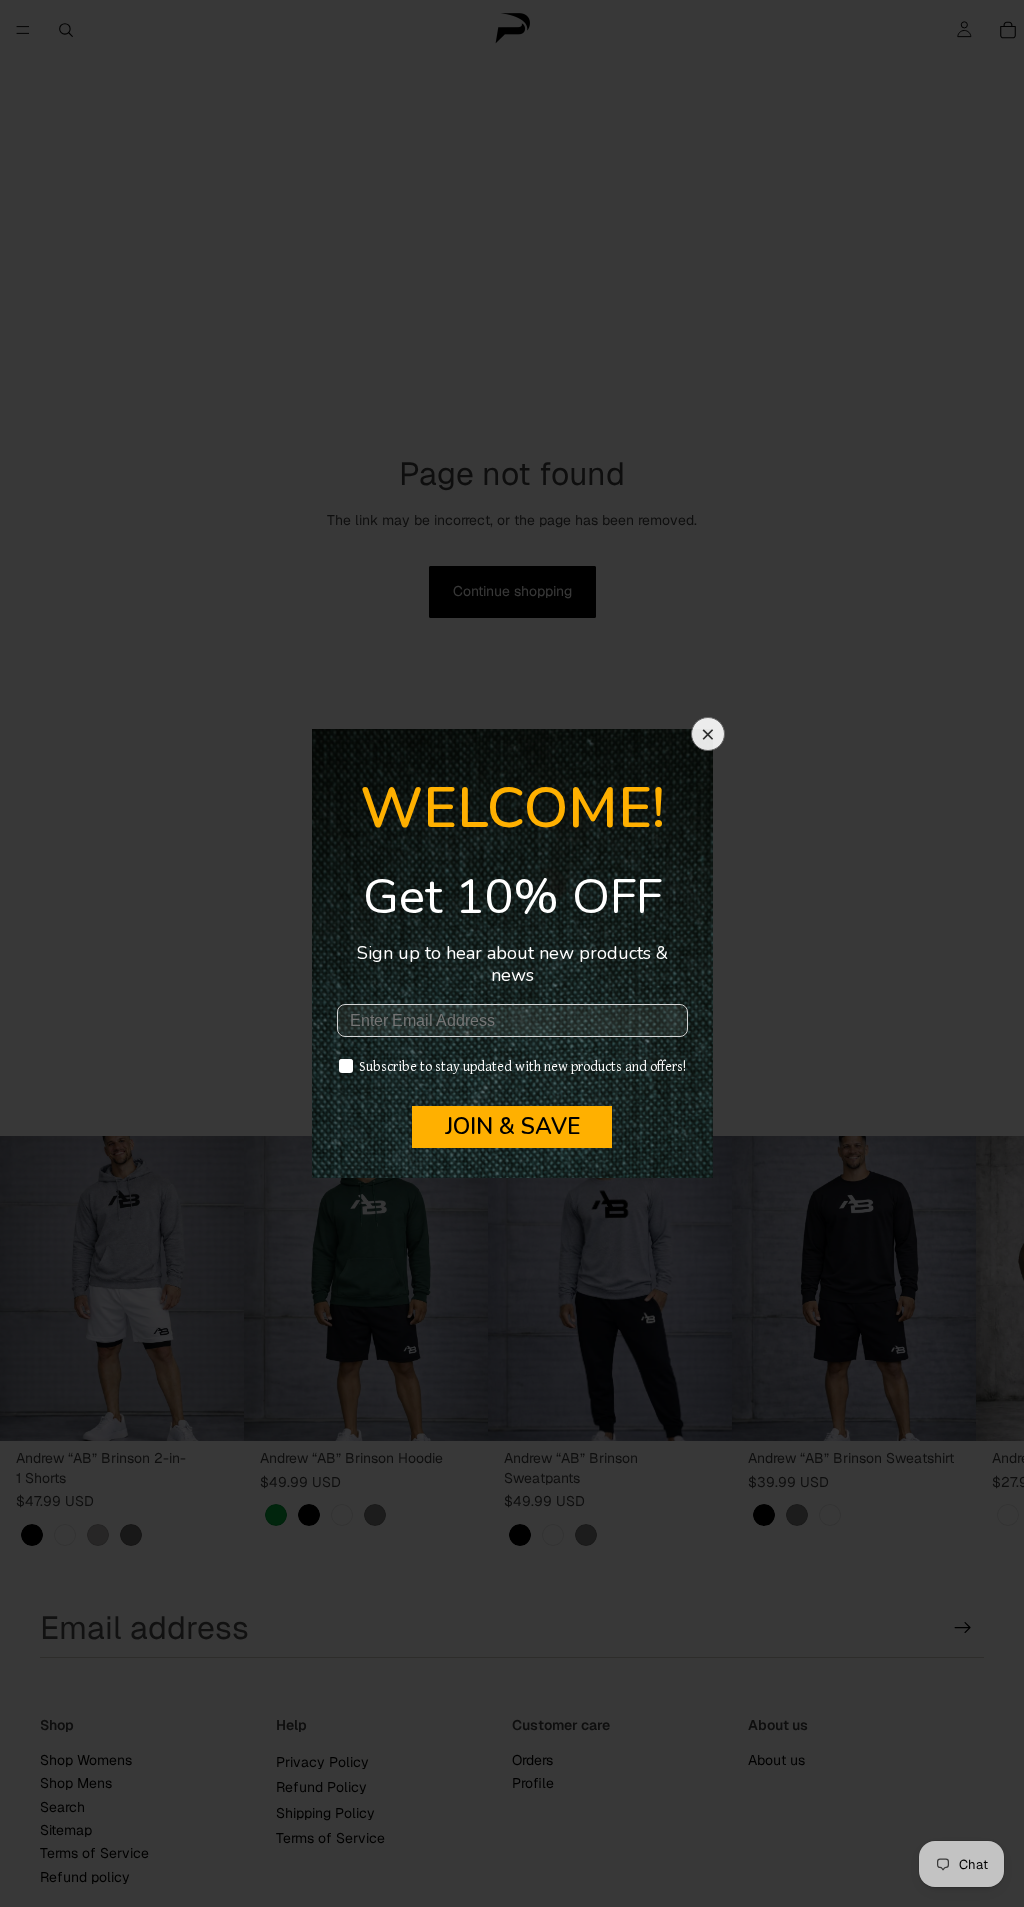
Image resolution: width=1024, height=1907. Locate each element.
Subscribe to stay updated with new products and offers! (522, 1067)
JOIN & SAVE (512, 1126)
